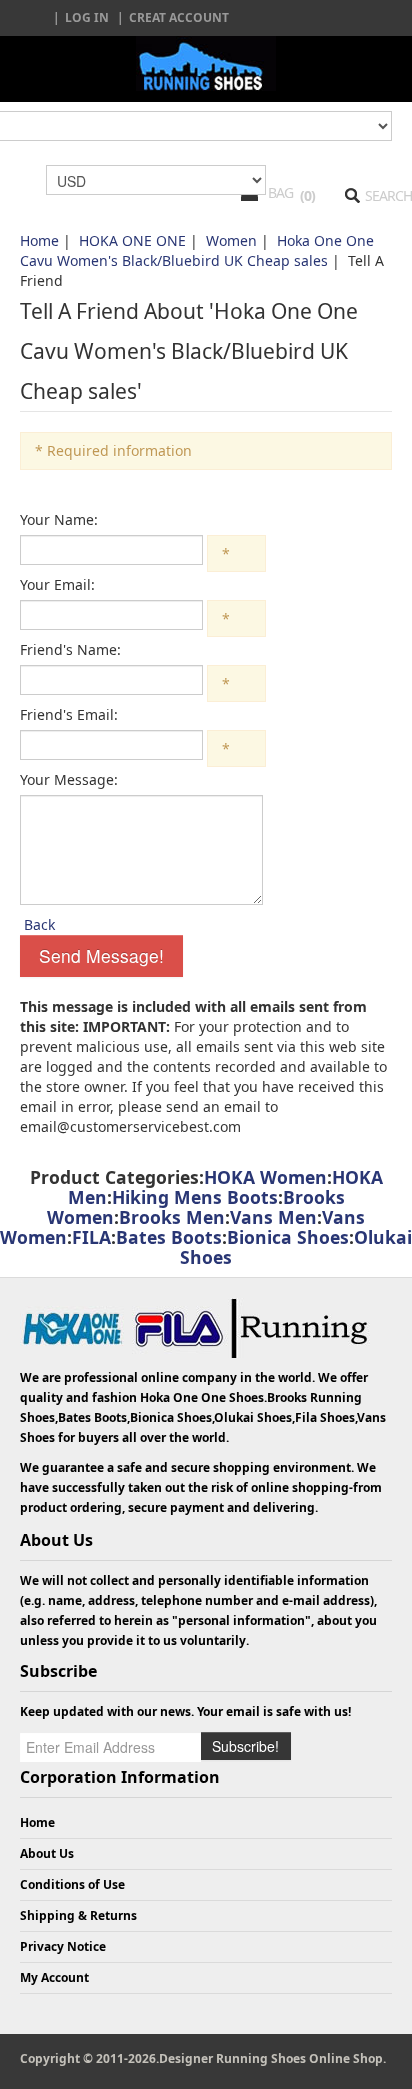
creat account (179, 17)
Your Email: (57, 584)
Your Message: (69, 779)
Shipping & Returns (78, 1915)
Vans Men (273, 1217)
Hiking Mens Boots (195, 1197)
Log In (87, 17)
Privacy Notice (63, 1946)
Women (231, 240)
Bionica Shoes (288, 1237)
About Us (47, 1853)
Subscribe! (245, 1746)
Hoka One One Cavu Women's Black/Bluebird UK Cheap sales (197, 250)
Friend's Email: (69, 714)
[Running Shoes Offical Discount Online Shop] (206, 63)
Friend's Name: (70, 649)
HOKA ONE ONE (132, 240)
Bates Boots (169, 1237)
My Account (54, 1977)
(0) (307, 195)
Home (39, 240)
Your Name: (59, 519)
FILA (91, 1237)
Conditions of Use (72, 1884)
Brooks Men (172, 1217)
